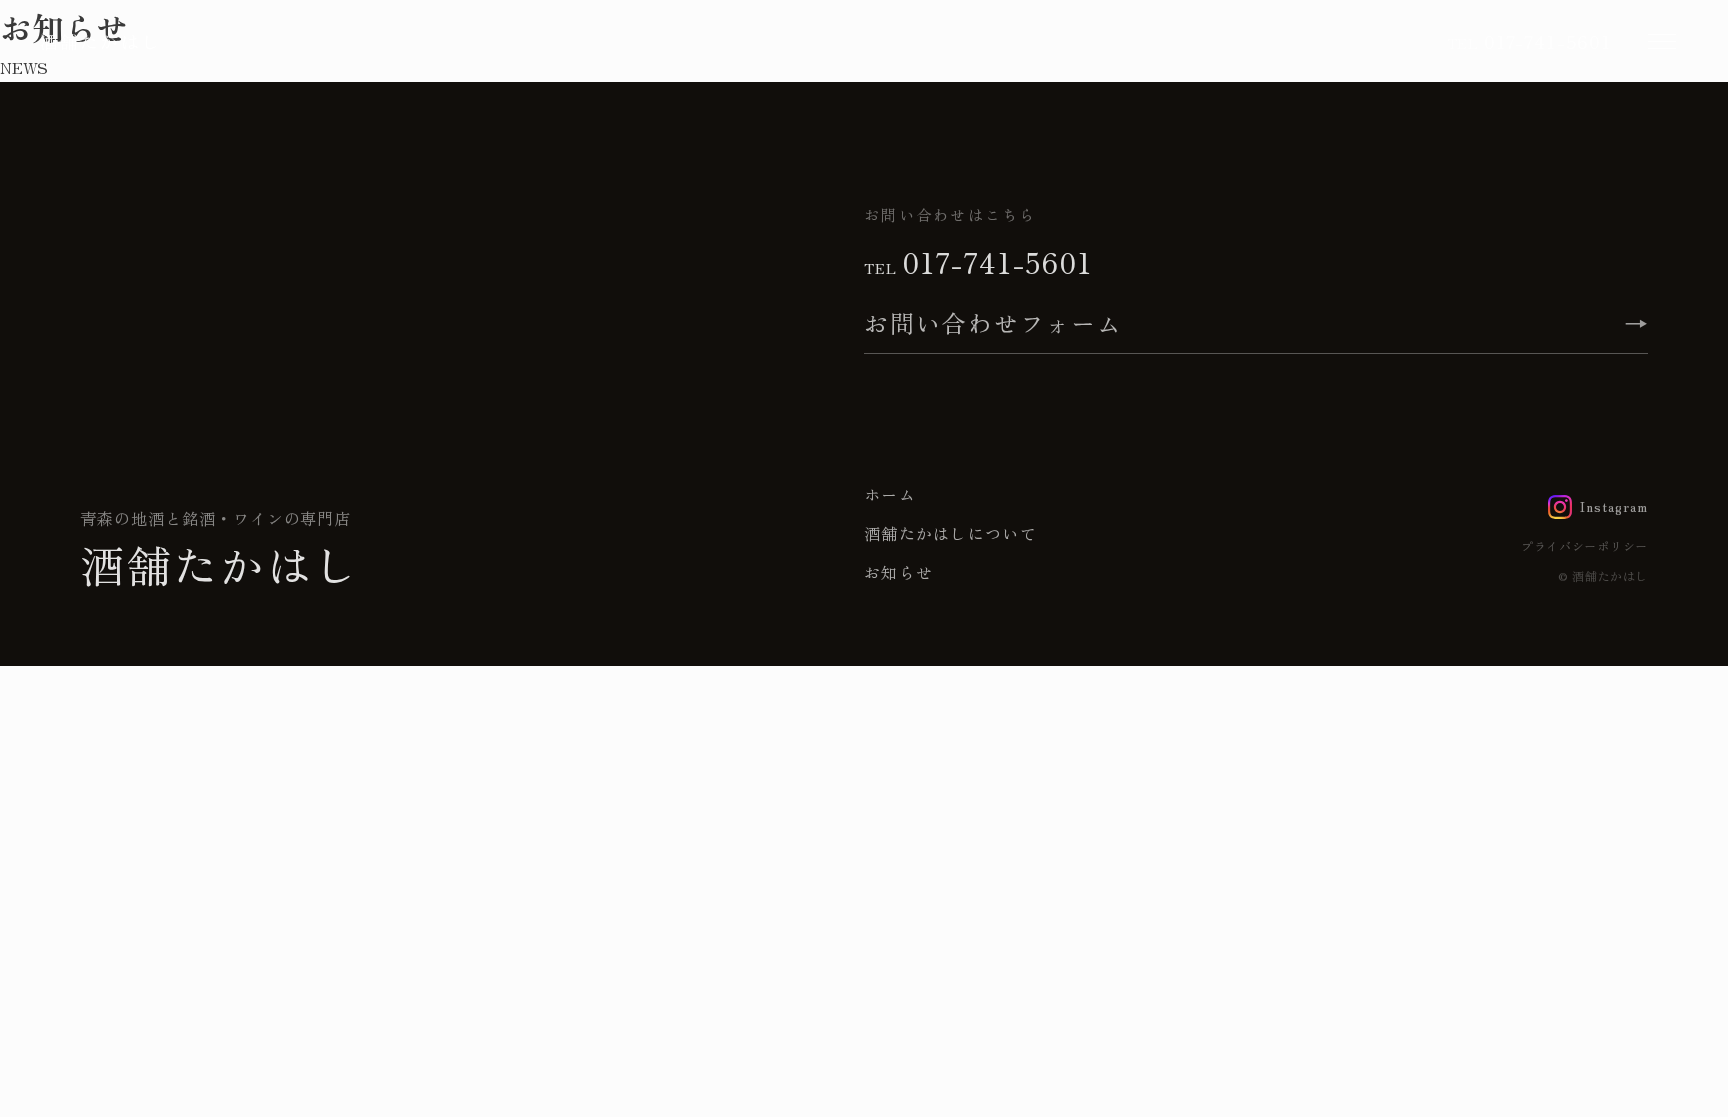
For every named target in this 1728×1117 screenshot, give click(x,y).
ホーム (890, 494)
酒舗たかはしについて (950, 533)
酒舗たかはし (100, 41)
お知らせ (898, 572)
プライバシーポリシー (1584, 545)
